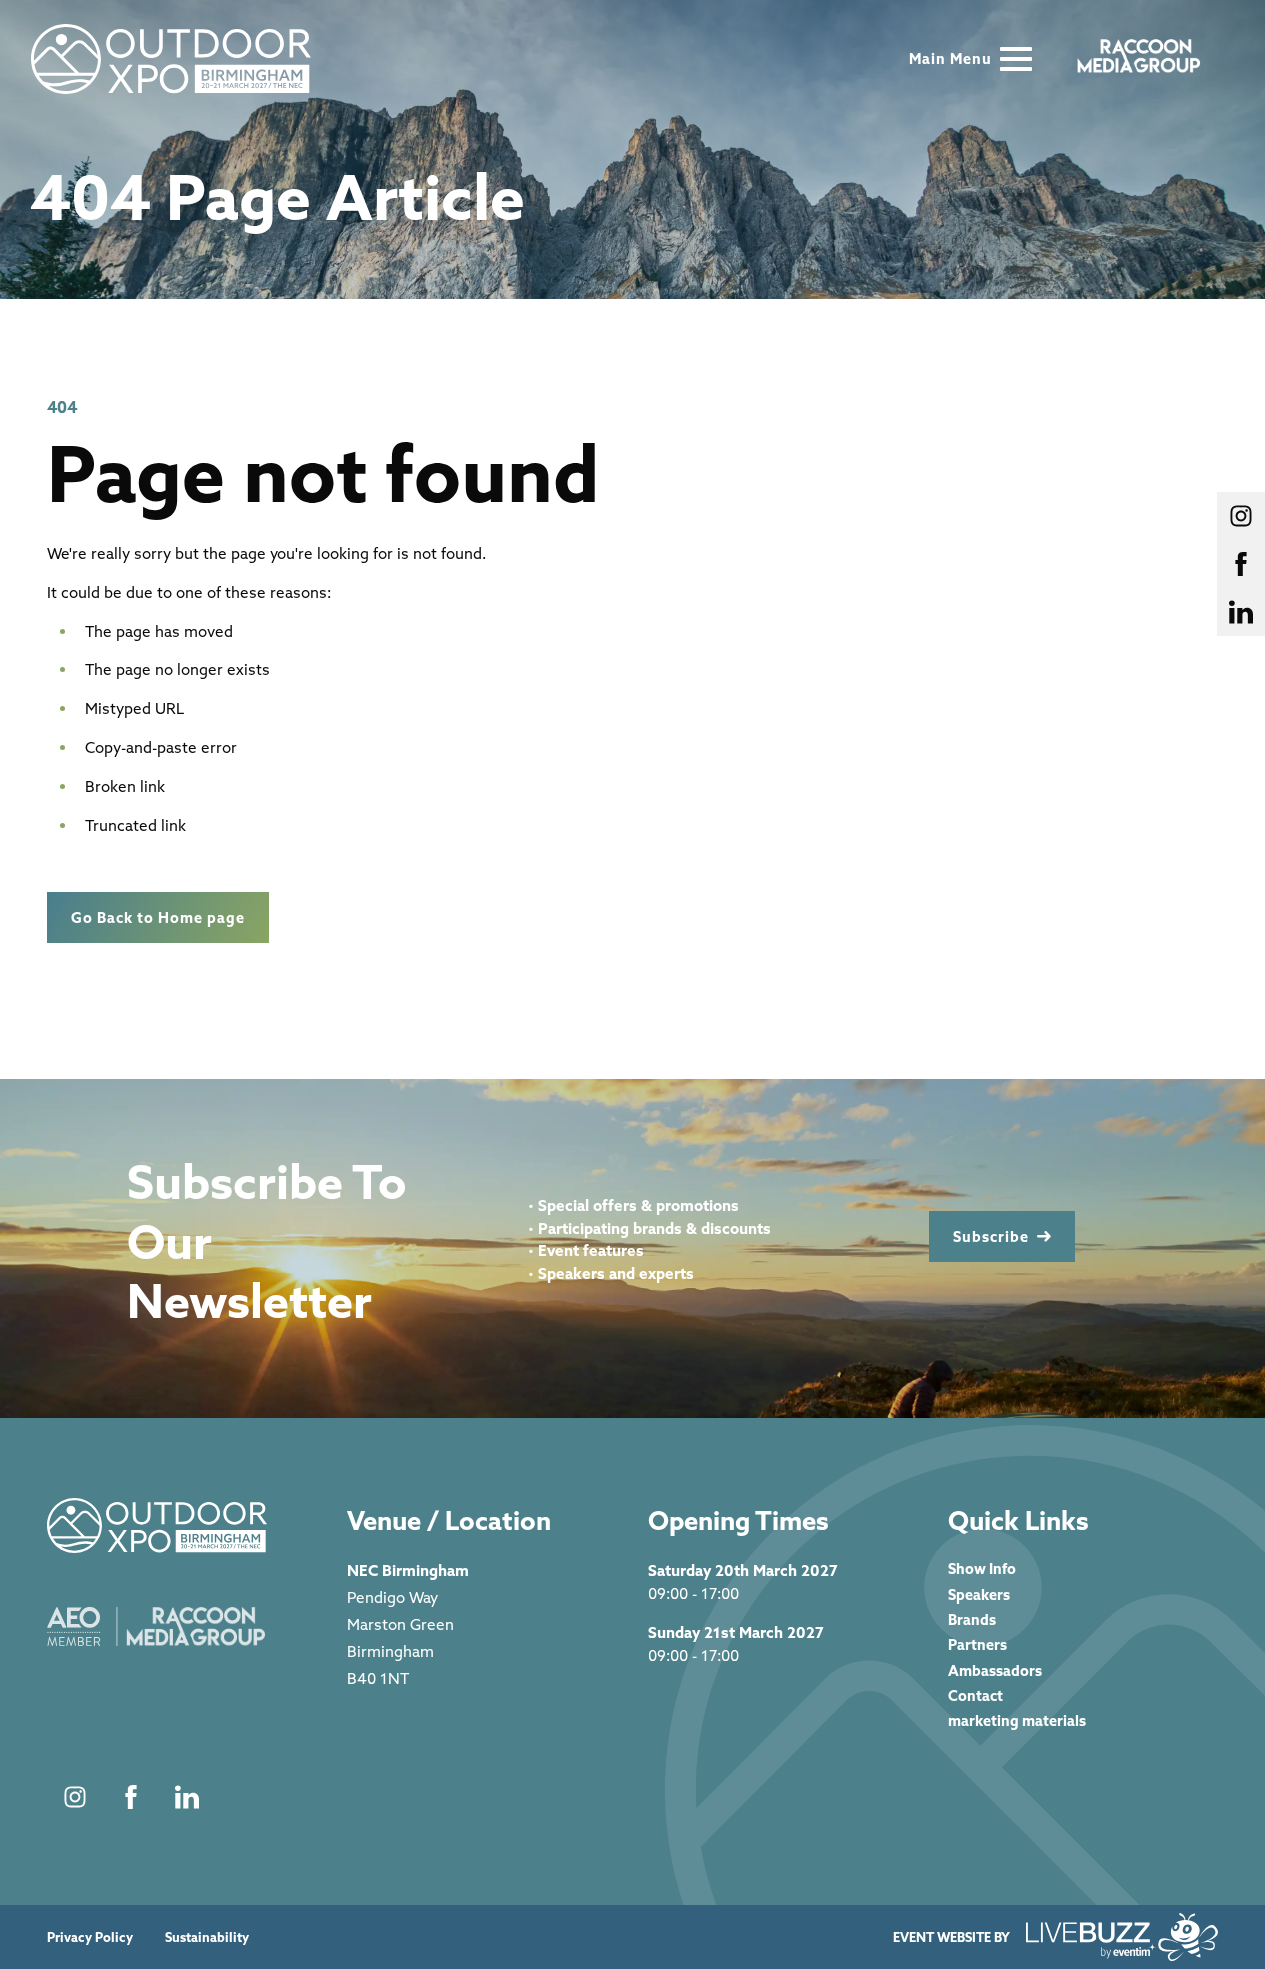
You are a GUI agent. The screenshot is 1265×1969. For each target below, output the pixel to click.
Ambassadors (995, 1670)
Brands (972, 1619)
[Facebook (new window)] (131, 1797)
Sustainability (207, 1937)
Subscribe (991, 1236)
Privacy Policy (90, 1937)
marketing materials (1017, 1720)
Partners (977, 1644)
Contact (975, 1695)
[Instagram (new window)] (75, 1797)
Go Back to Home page (158, 917)
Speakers (979, 1594)
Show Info (982, 1568)
